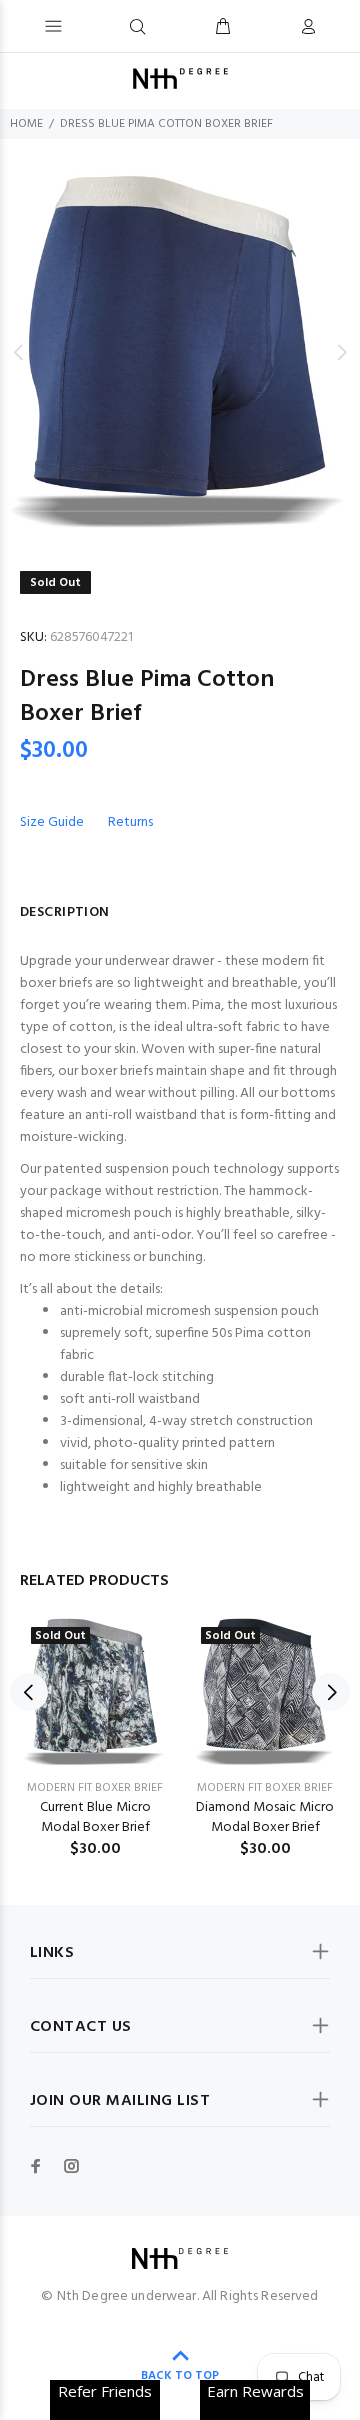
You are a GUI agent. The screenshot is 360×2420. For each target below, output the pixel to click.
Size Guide (52, 822)
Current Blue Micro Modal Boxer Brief (95, 1817)
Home (26, 124)
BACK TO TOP (180, 2376)
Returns (130, 822)
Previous (19, 352)
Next (341, 352)
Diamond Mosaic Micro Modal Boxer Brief (265, 1817)
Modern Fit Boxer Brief (95, 1788)
